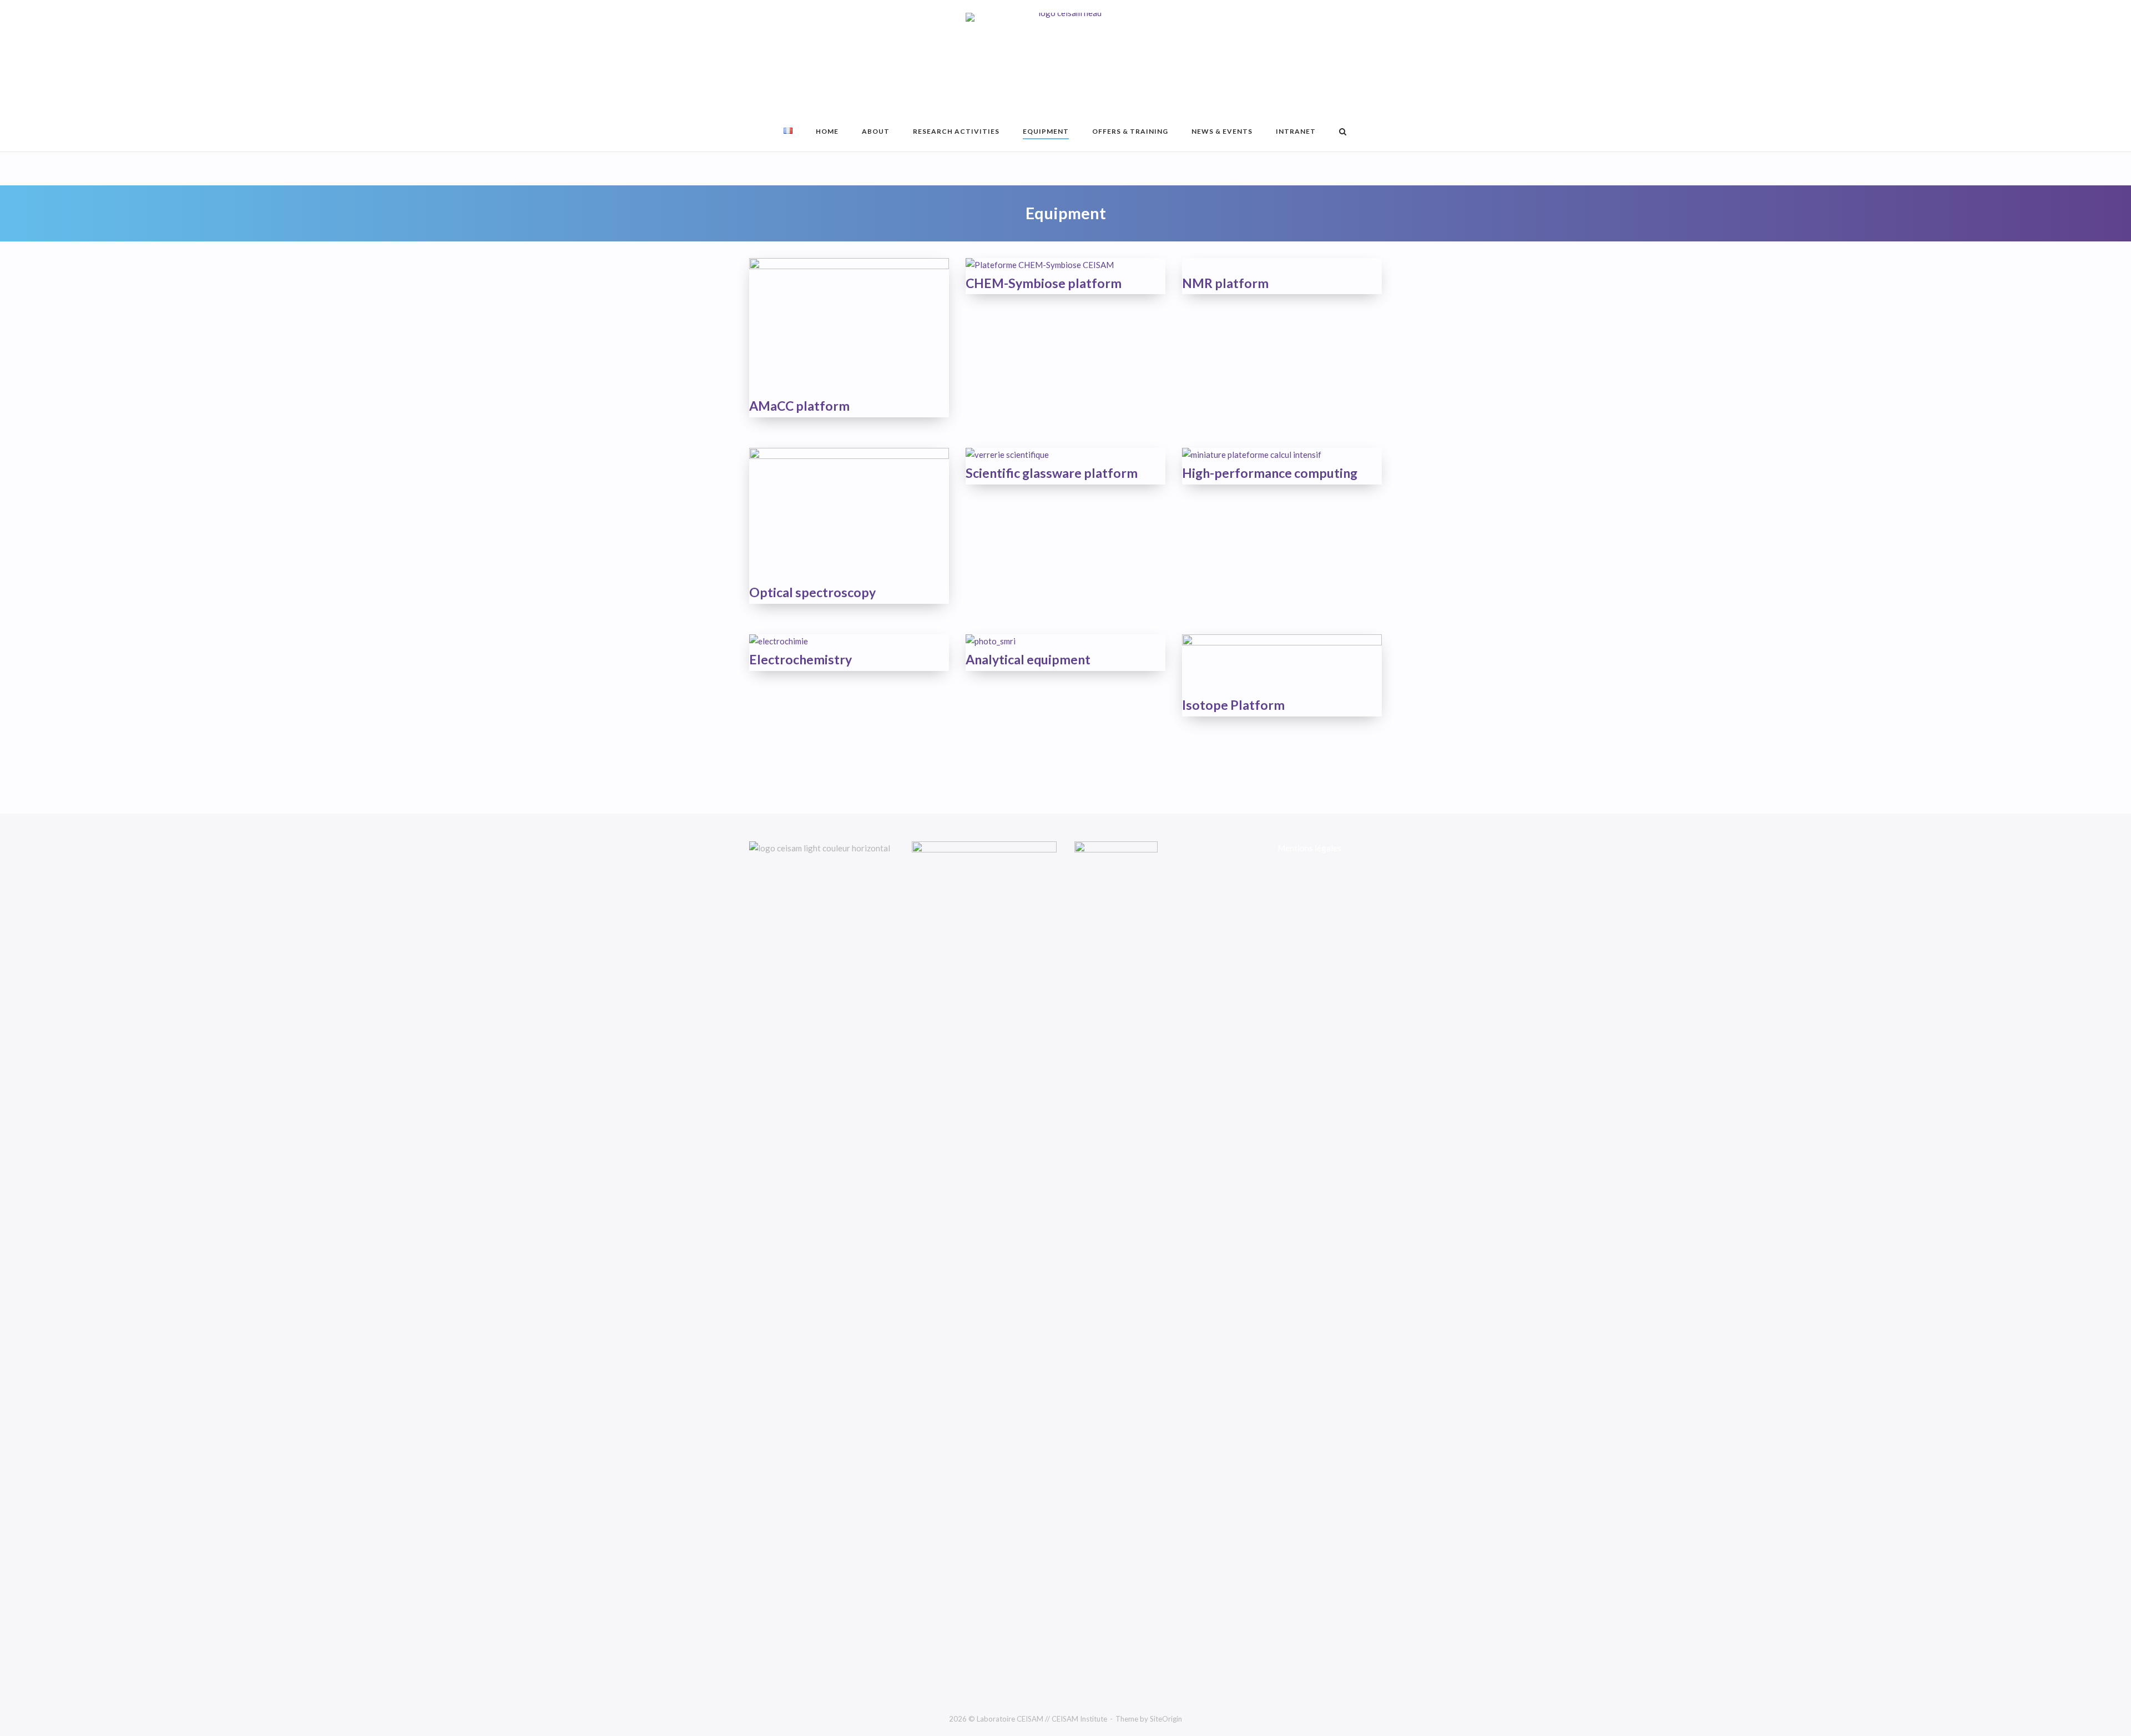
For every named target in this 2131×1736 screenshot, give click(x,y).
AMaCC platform (799, 406)
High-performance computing (1270, 473)
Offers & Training (1130, 131)
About (876, 131)
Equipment (1046, 131)
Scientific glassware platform (1052, 473)
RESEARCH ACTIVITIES (956, 131)
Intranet (1296, 131)
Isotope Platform (1233, 705)
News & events (1222, 131)
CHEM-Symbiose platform (1044, 283)
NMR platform (1225, 283)
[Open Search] (1343, 132)
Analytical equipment (1028, 659)
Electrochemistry (801, 659)
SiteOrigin (1166, 1719)
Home (827, 131)
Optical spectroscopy (812, 592)
